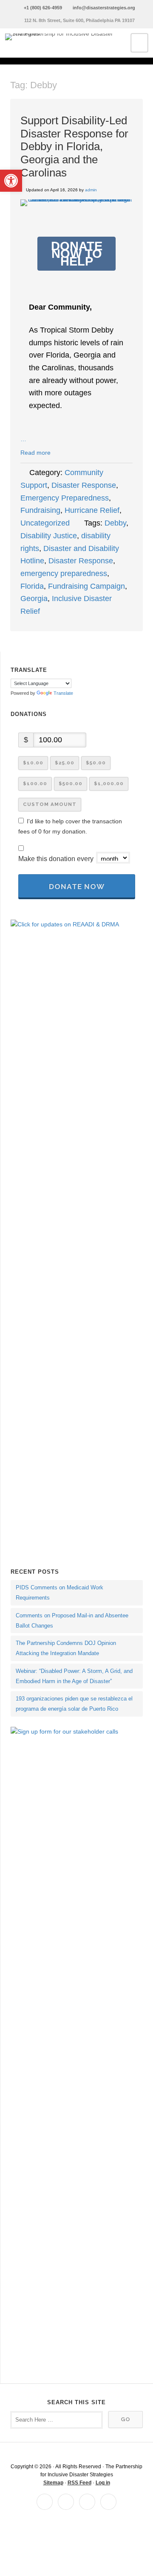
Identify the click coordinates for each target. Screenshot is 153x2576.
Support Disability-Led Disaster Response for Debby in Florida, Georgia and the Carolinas (74, 147)
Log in (103, 2483)
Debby (115, 523)
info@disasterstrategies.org (104, 8)
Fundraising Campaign (86, 586)
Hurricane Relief (92, 510)
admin (91, 190)
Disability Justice (49, 536)
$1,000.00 (109, 783)
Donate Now (77, 887)
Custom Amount (50, 804)
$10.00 (33, 763)
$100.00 (35, 783)
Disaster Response (84, 485)
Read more (35, 453)
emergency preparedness (64, 573)
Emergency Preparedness (65, 498)
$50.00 (96, 763)
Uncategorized (45, 523)
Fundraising (40, 510)
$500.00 (71, 783)
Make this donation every (57, 859)
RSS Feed (79, 2483)
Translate (63, 693)
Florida (32, 586)
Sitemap (53, 2483)
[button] (11, 181)
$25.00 (65, 763)
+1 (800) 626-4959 (43, 8)
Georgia (34, 599)
